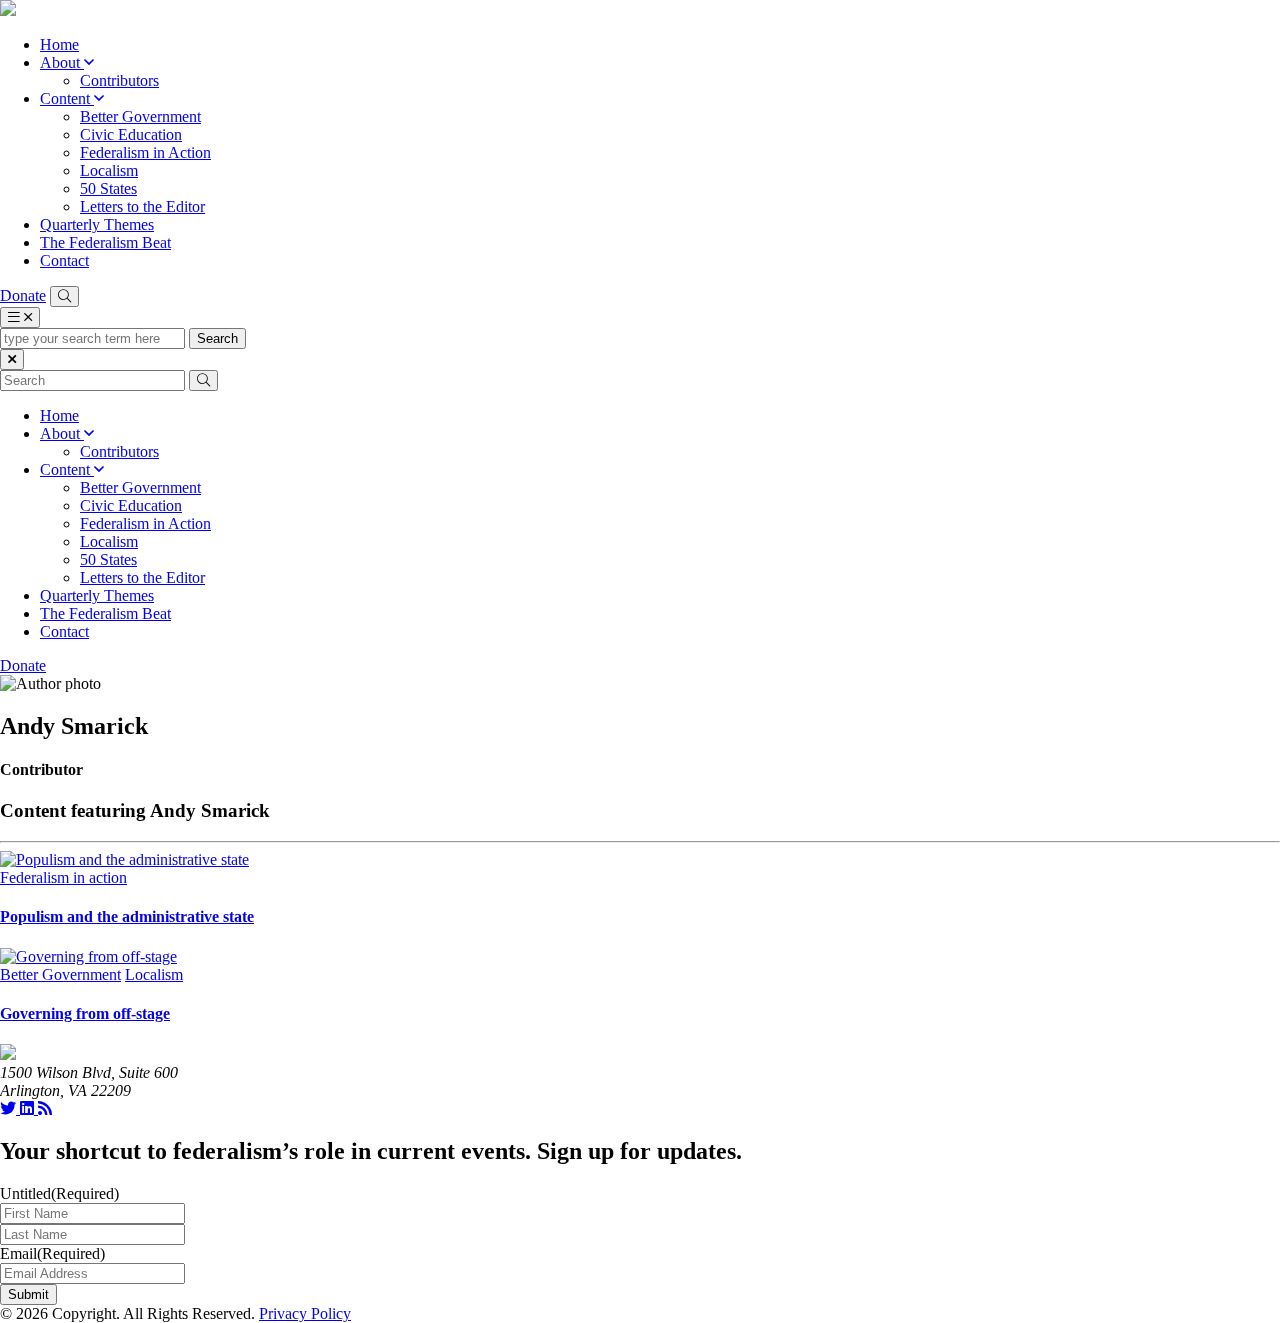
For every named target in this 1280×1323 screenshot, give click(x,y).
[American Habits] (8, 10)
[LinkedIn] (29, 1108)
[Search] (64, 296)
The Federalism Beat (105, 242)
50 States (108, 188)
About (62, 62)
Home (59, 44)
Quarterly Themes (97, 224)
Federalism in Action (145, 152)
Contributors (119, 80)
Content (67, 98)
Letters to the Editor (142, 206)
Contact (64, 260)
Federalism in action (63, 877)
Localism (109, 170)
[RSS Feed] (45, 1108)
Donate (23, 295)
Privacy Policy (305, 1313)
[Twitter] (10, 1108)
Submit (28, 1294)
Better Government (140, 116)
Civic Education (131, 134)
